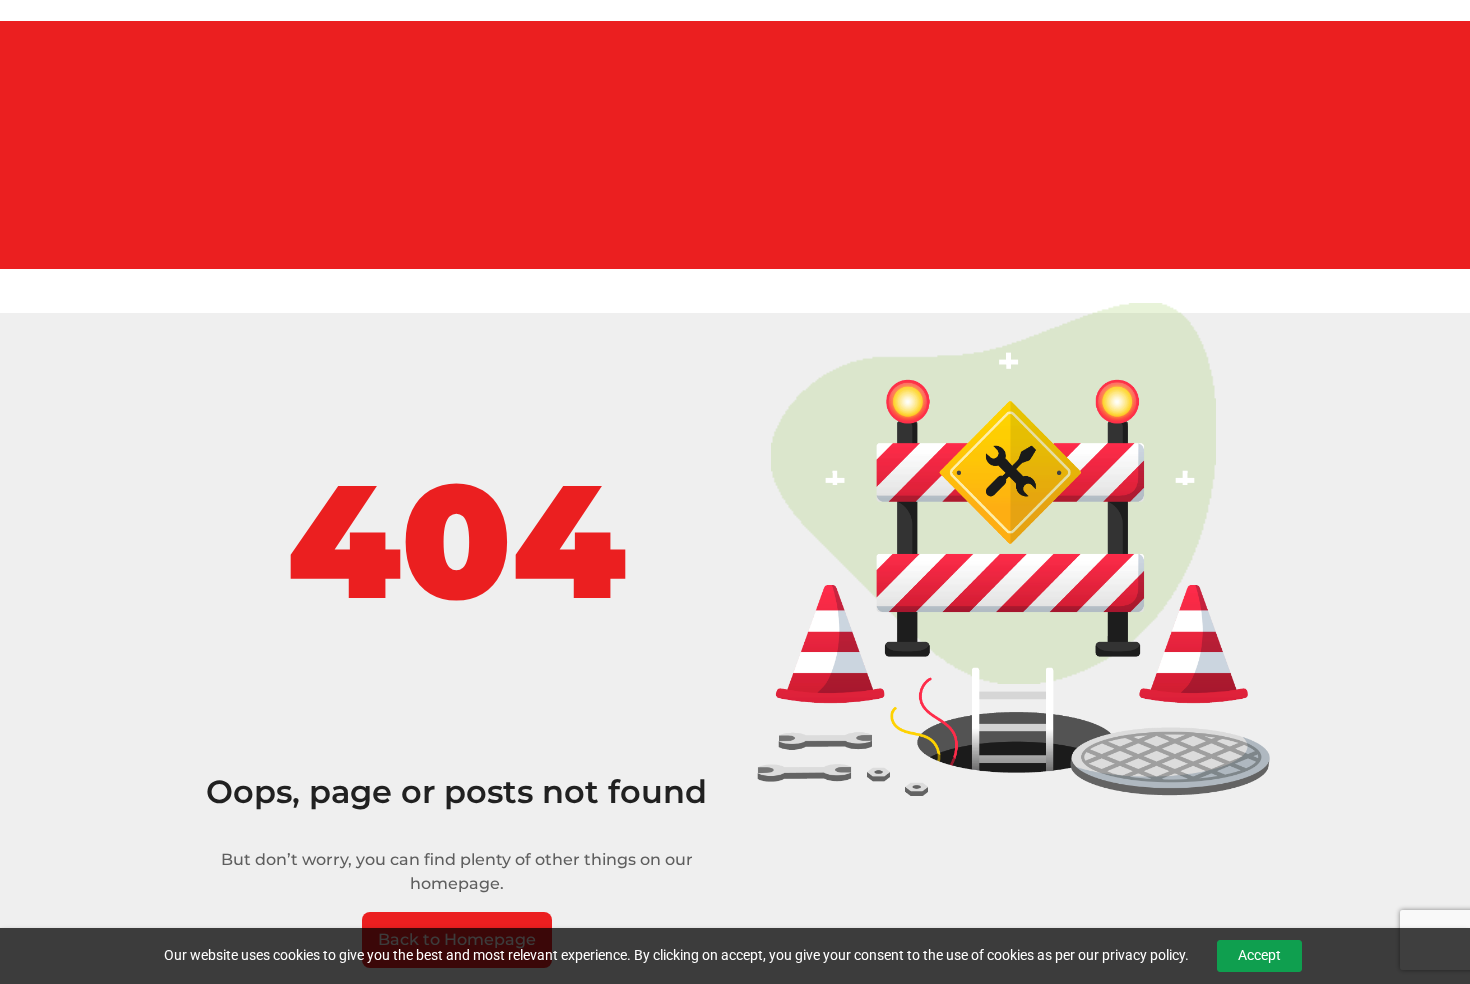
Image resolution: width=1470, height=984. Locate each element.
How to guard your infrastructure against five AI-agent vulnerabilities (239, 78)
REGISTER (85, 256)
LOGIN (22, 256)
